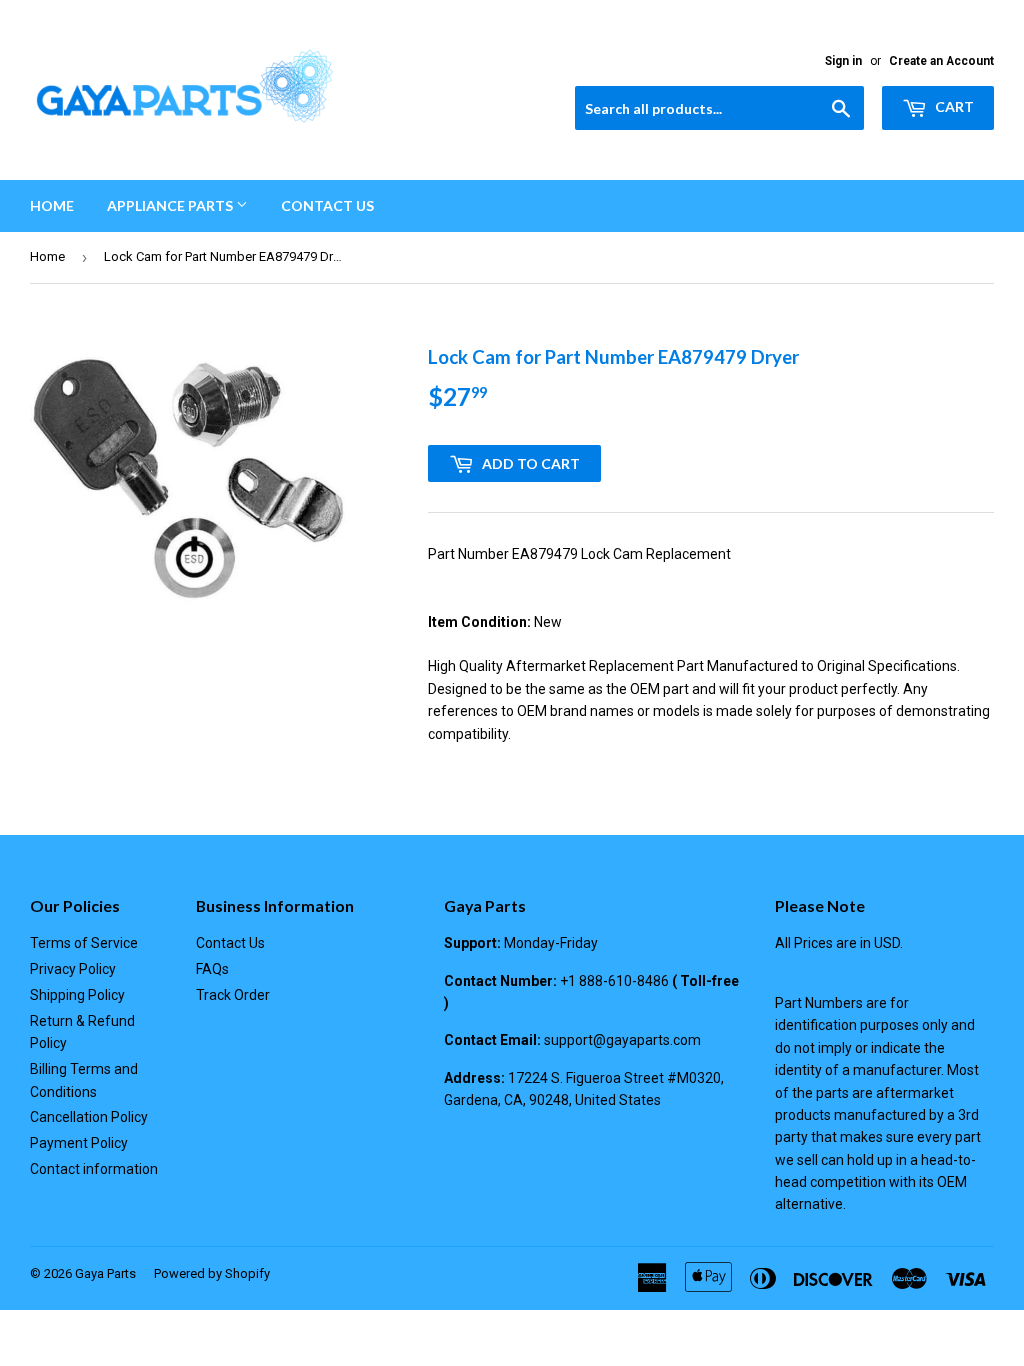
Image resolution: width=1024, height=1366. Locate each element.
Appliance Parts (171, 205)
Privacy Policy (73, 969)
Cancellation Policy (89, 1117)
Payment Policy (79, 1143)
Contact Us (327, 205)
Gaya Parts (105, 1273)
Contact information (94, 1169)
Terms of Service (84, 943)
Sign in (843, 61)
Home (52, 205)
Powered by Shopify (212, 1273)
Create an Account (941, 61)
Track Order (233, 995)
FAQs (212, 969)
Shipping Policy (77, 995)
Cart (953, 106)
